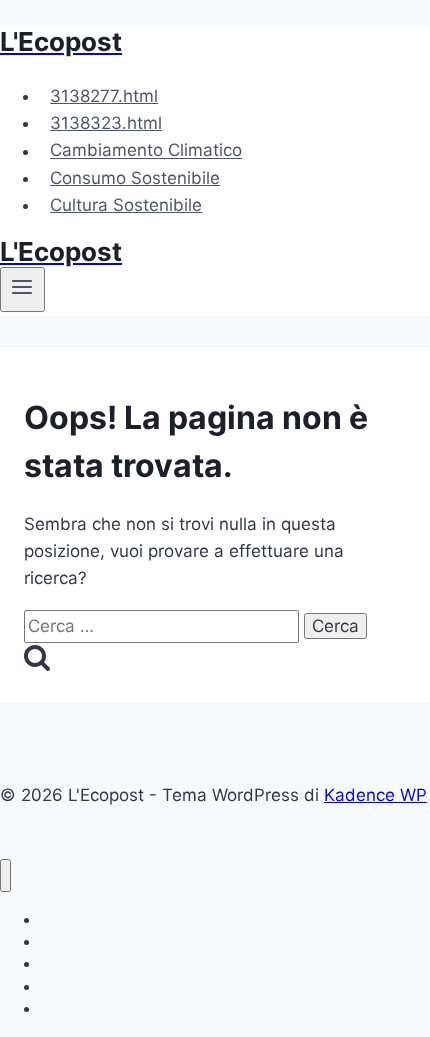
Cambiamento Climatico (146, 151)
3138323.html (106, 123)
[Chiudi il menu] (5, 875)
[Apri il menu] (22, 289)
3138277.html (104, 96)
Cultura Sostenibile (126, 205)
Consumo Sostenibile (135, 178)
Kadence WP (375, 795)
